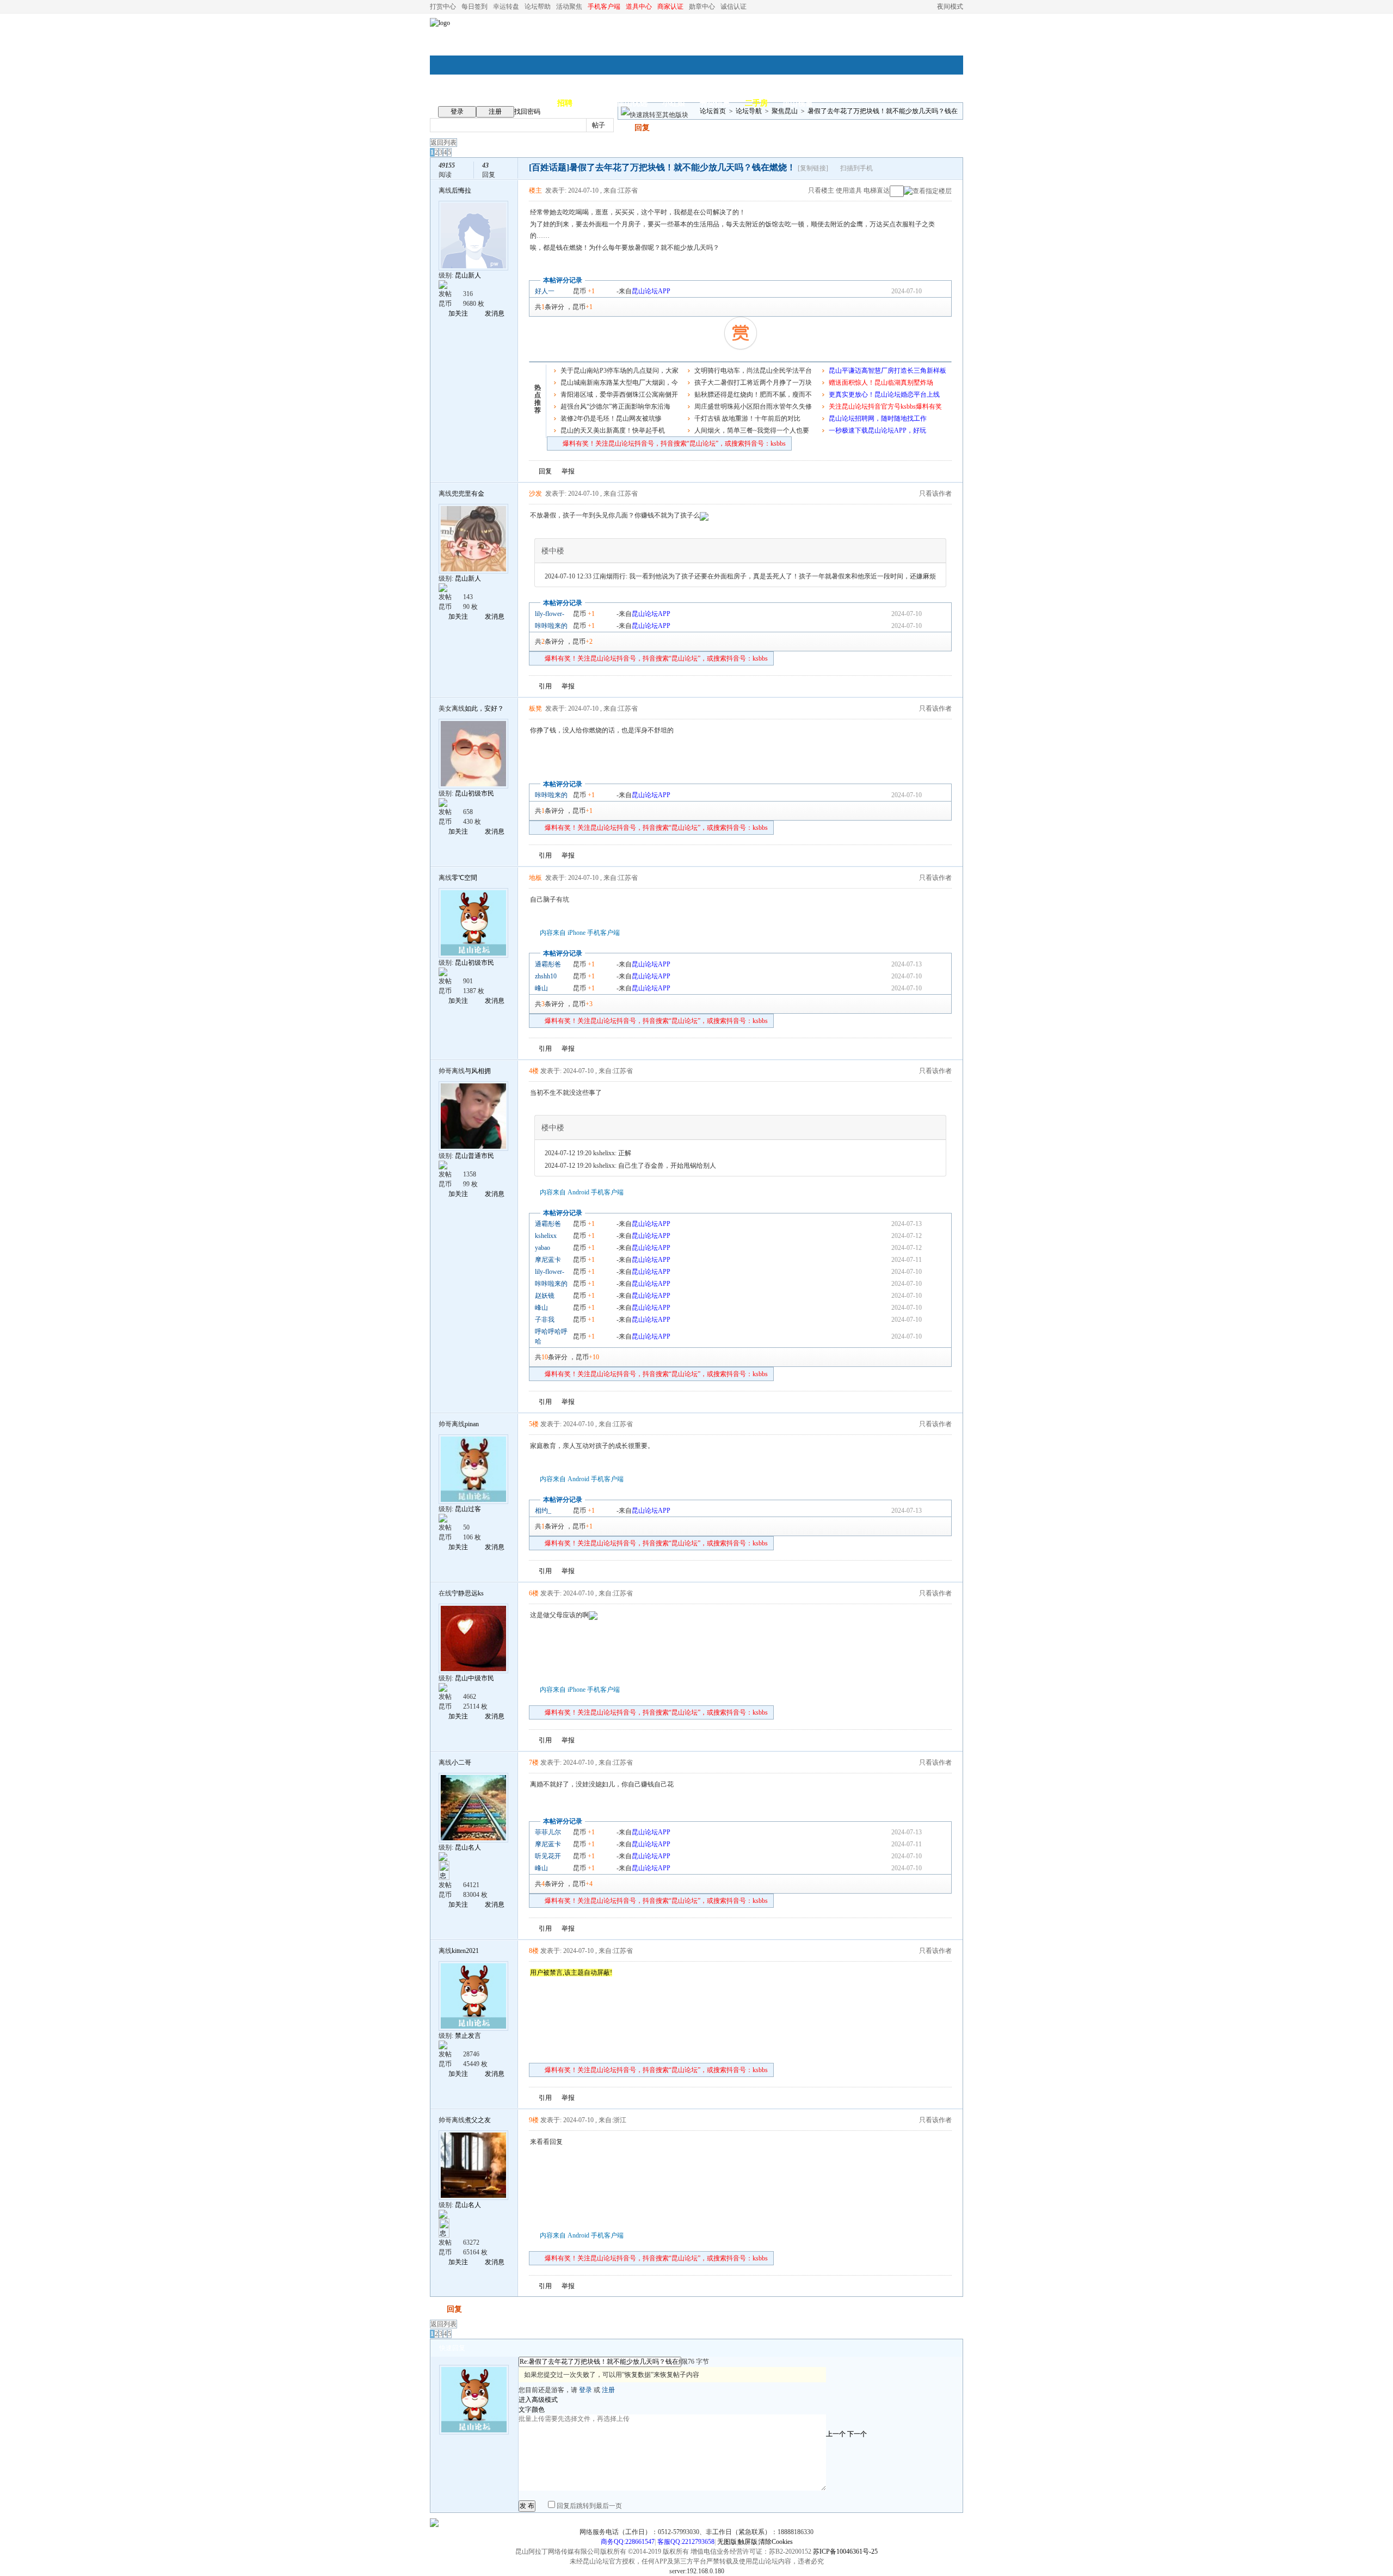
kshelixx (546, 1236)
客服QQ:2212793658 (686, 2542)
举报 (568, 471)
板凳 (535, 708)
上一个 (836, 2434)
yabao (543, 1248)
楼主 (535, 190)
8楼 (534, 1951)
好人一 (545, 291)
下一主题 (942, 169)
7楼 (534, 1762)
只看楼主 (821, 190)
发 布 (527, 2506)
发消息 (495, 313)
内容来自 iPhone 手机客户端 (580, 933)
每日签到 (474, 7)
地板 (535, 878)
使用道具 (849, 190)
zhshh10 (546, 976)
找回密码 (527, 112)
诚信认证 (734, 7)
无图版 (727, 2542)
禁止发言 (468, 2036)
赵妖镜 (545, 1296)
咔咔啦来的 (551, 626)
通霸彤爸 (548, 964)
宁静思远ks (468, 1593)
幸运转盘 (506, 7)
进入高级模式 (538, 2400)
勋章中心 (702, 7)
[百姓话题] (549, 167)
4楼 (534, 1071)
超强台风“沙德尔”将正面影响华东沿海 (615, 406)
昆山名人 (468, 1847)
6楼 (534, 1593)
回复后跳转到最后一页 (588, 2506)
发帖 (625, 128)
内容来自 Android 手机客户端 (582, 1192)
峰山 (541, 988)
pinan (472, 1424)
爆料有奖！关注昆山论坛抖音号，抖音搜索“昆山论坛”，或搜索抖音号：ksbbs (674, 443)
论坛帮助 (538, 7)
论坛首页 (713, 111)
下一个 (857, 2434)
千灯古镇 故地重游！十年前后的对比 (747, 418)
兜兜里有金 (468, 494)
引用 (545, 686)
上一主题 (931, 169)
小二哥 (461, 1762)
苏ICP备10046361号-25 (845, 2552)
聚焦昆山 (785, 111)
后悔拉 (461, 190)
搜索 (634, 125)
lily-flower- (550, 614)
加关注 (458, 313)
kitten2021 (465, 1951)
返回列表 (443, 143)
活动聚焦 (569, 7)
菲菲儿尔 (548, 1832)
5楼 (534, 1424)
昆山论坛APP (651, 291)
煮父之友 (478, 2120)
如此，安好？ (484, 708)
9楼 (534, 2120)
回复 (642, 128)
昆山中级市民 (474, 1678)
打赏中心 (443, 7)
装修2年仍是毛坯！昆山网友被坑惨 (611, 418)
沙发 (535, 494)
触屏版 (748, 2542)
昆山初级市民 (474, 793)
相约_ (543, 1511)
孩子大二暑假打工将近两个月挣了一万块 (753, 383)
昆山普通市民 (474, 1156)
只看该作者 (935, 494)
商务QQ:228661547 (628, 2542)
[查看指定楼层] (928, 191)
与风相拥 (478, 1071)
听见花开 (548, 1856)
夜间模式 (950, 7)
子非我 (545, 1320)
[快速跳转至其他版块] (655, 115)
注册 (495, 112)
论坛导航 (749, 111)
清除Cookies (776, 2542)
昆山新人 (468, 275)
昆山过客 (468, 1509)
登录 (457, 112)
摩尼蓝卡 (548, 1260)
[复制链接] (813, 168)
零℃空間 (464, 878)
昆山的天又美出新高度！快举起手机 (613, 430)
